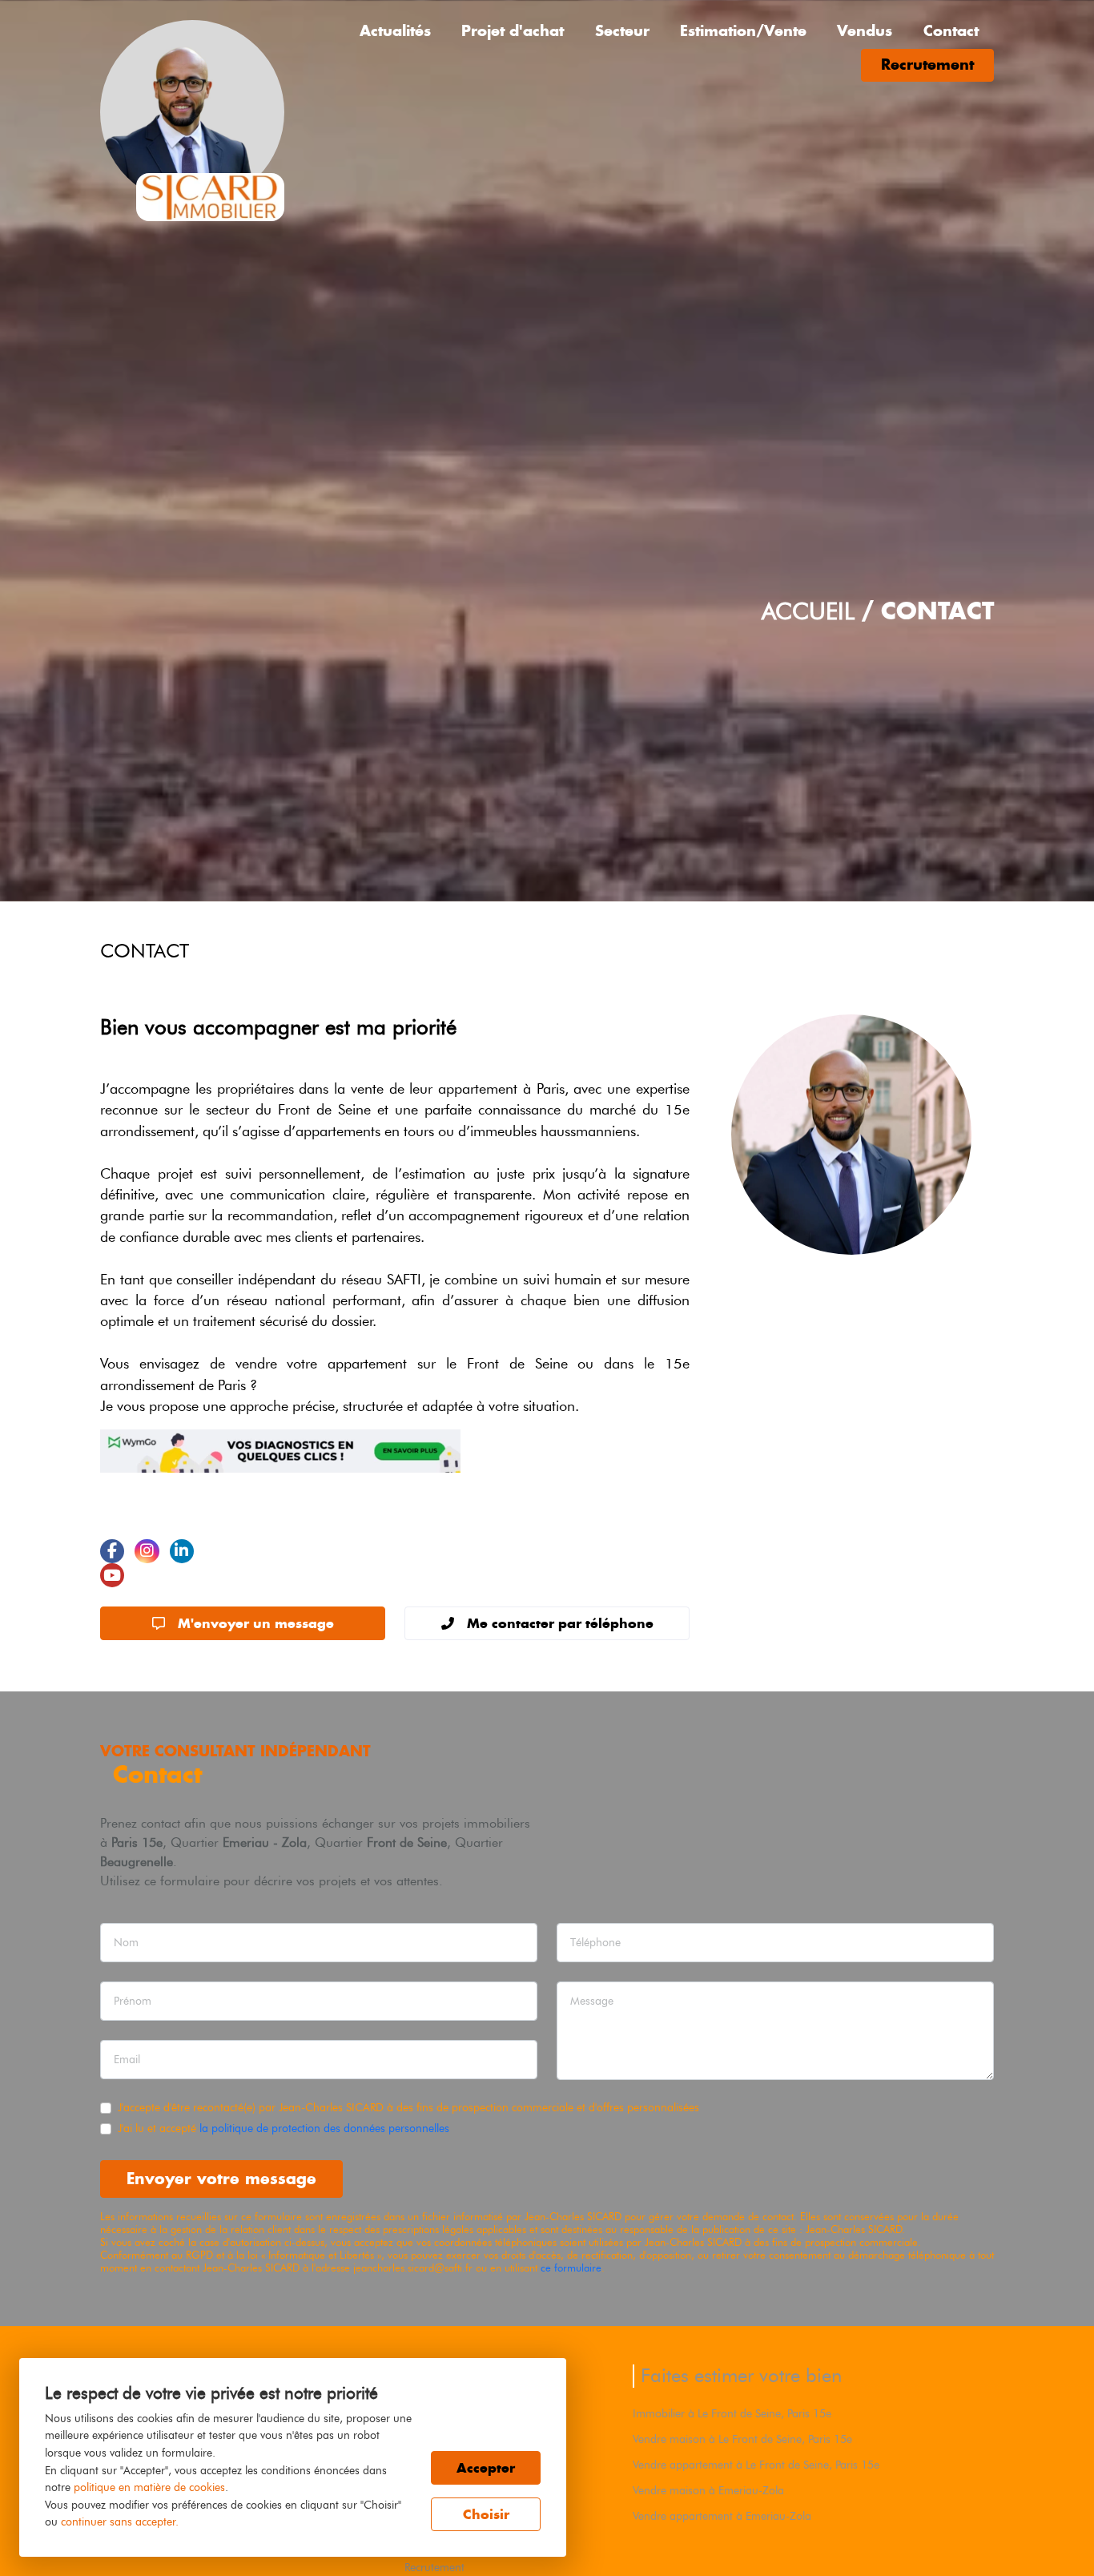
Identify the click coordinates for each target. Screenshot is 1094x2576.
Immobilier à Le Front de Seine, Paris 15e (732, 2413)
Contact (951, 31)
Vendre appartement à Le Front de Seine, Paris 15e (756, 2465)
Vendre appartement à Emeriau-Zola (722, 2516)
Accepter (486, 2468)
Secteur (622, 31)
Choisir (486, 2514)
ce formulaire (571, 2268)
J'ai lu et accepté (284, 2128)
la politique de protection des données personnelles (324, 2128)
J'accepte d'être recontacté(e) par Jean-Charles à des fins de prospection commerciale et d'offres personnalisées (408, 2107)
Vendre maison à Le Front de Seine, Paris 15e (742, 2439)
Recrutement (927, 65)
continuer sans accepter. (120, 2522)
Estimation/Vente (743, 31)
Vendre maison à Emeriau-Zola (708, 2490)
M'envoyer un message (256, 1623)
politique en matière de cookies (149, 2487)
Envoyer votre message (221, 2178)
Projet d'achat (513, 31)
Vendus (865, 31)
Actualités (395, 31)
